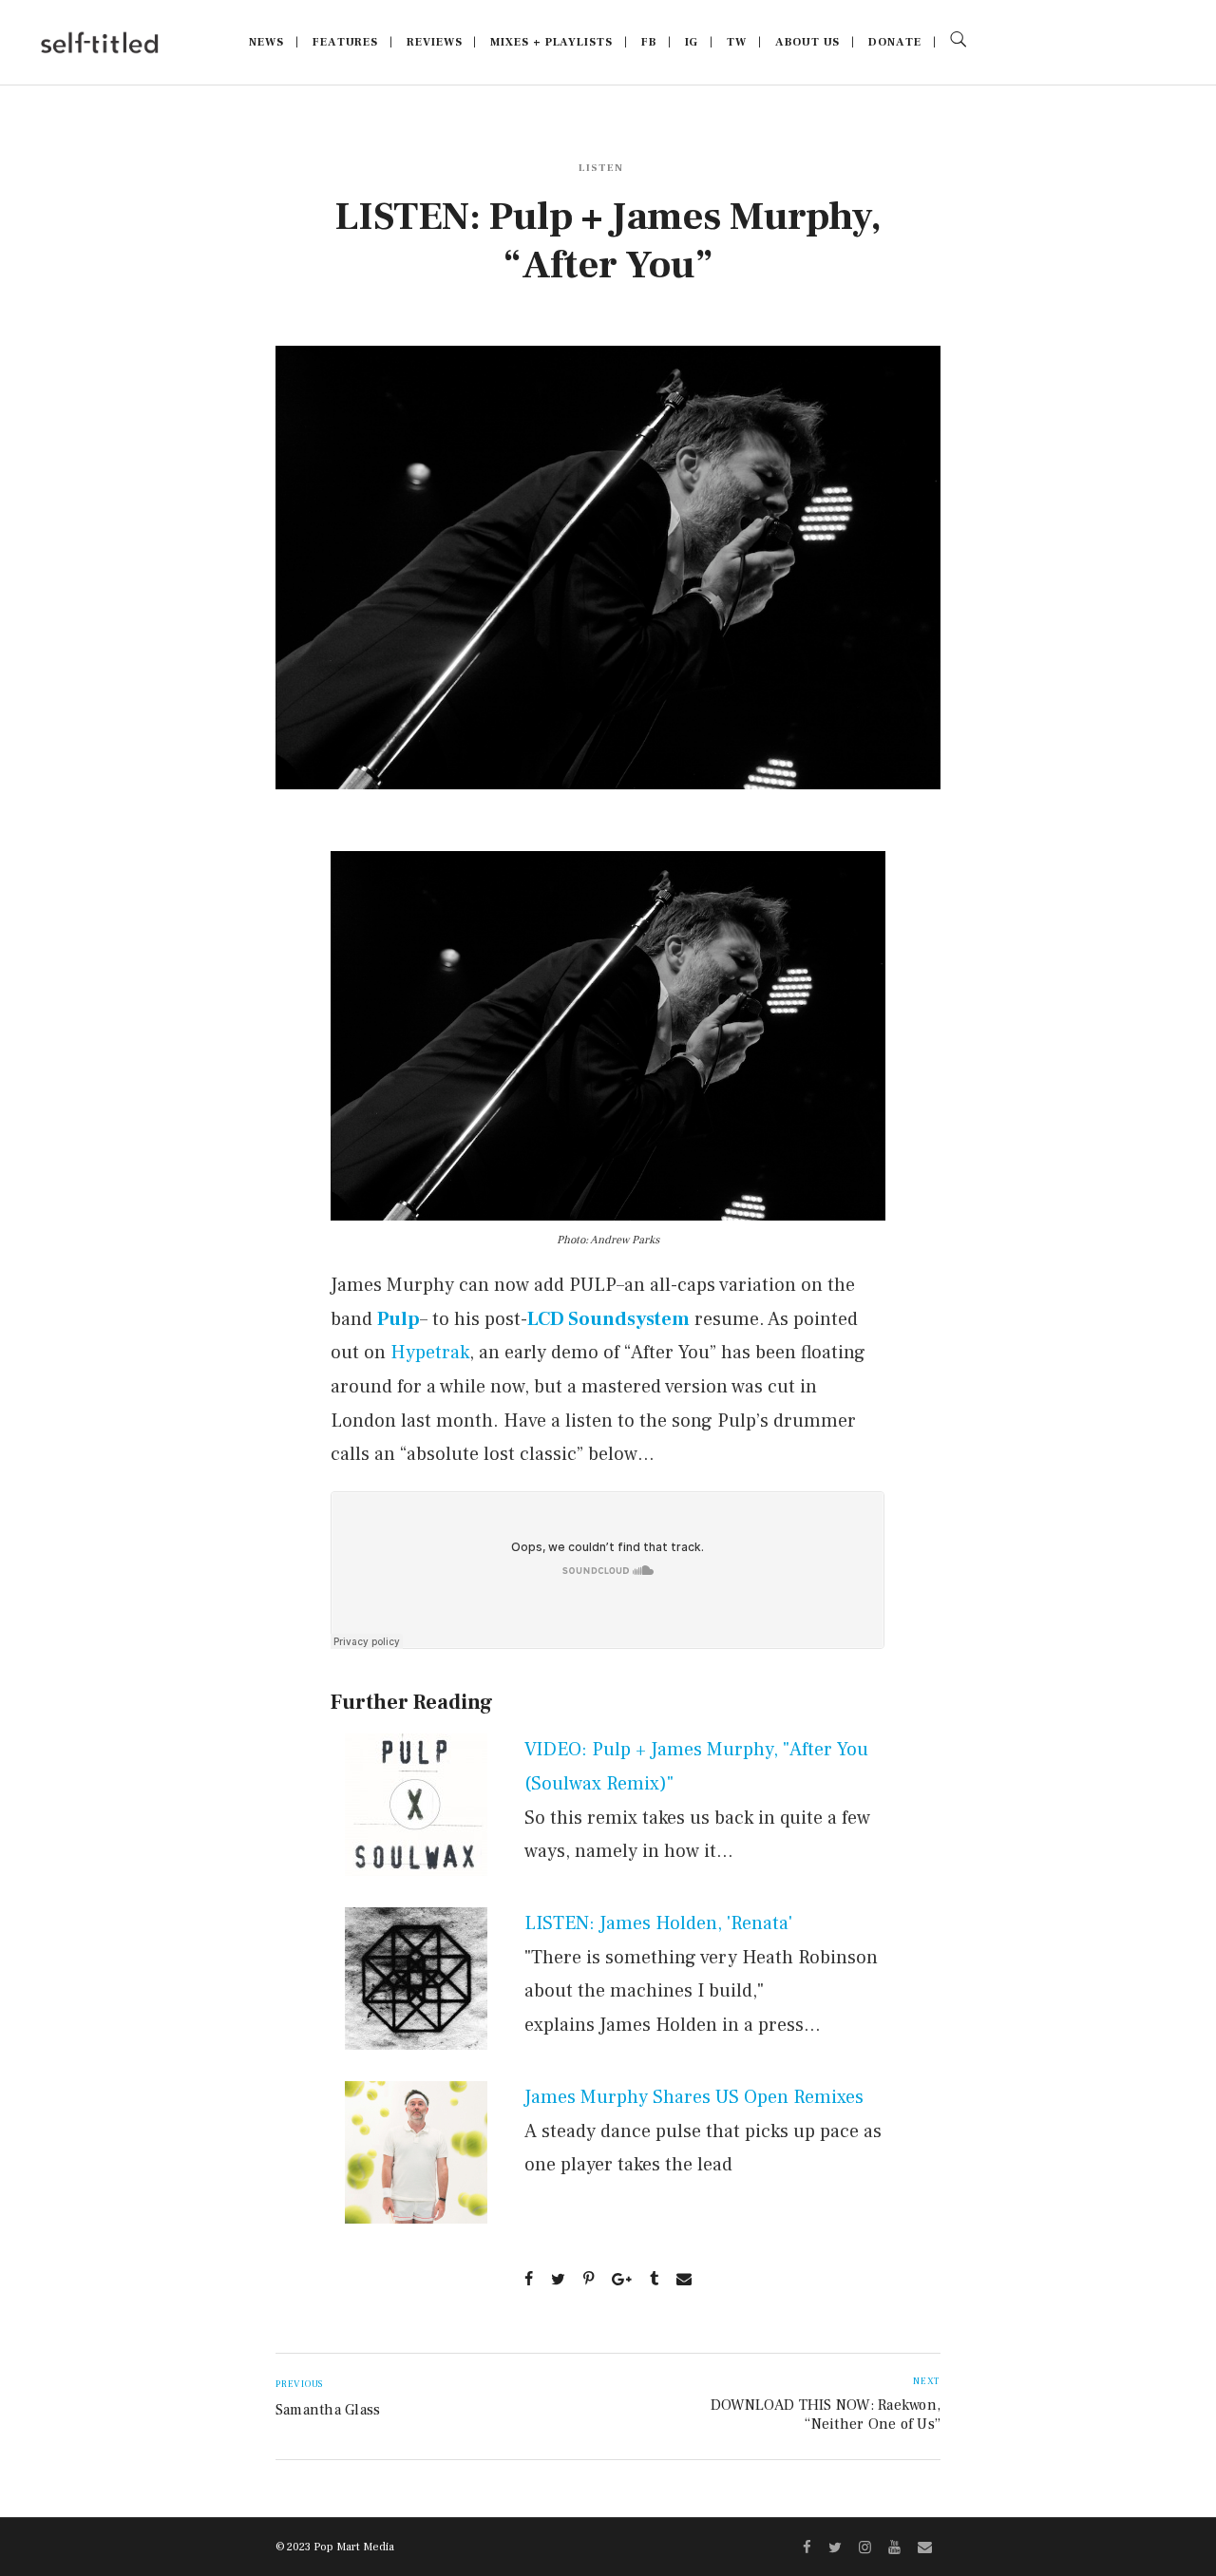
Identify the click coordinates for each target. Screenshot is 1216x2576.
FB (649, 42)
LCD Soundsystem (608, 1319)
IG (692, 42)
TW (737, 42)
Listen (601, 168)
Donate (894, 42)
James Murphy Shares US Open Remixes (694, 2097)
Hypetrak (430, 1353)
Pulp (399, 1319)
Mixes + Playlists (551, 42)
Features (345, 42)
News (266, 42)
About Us (807, 42)
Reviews (434, 42)
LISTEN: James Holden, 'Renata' (658, 1923)
